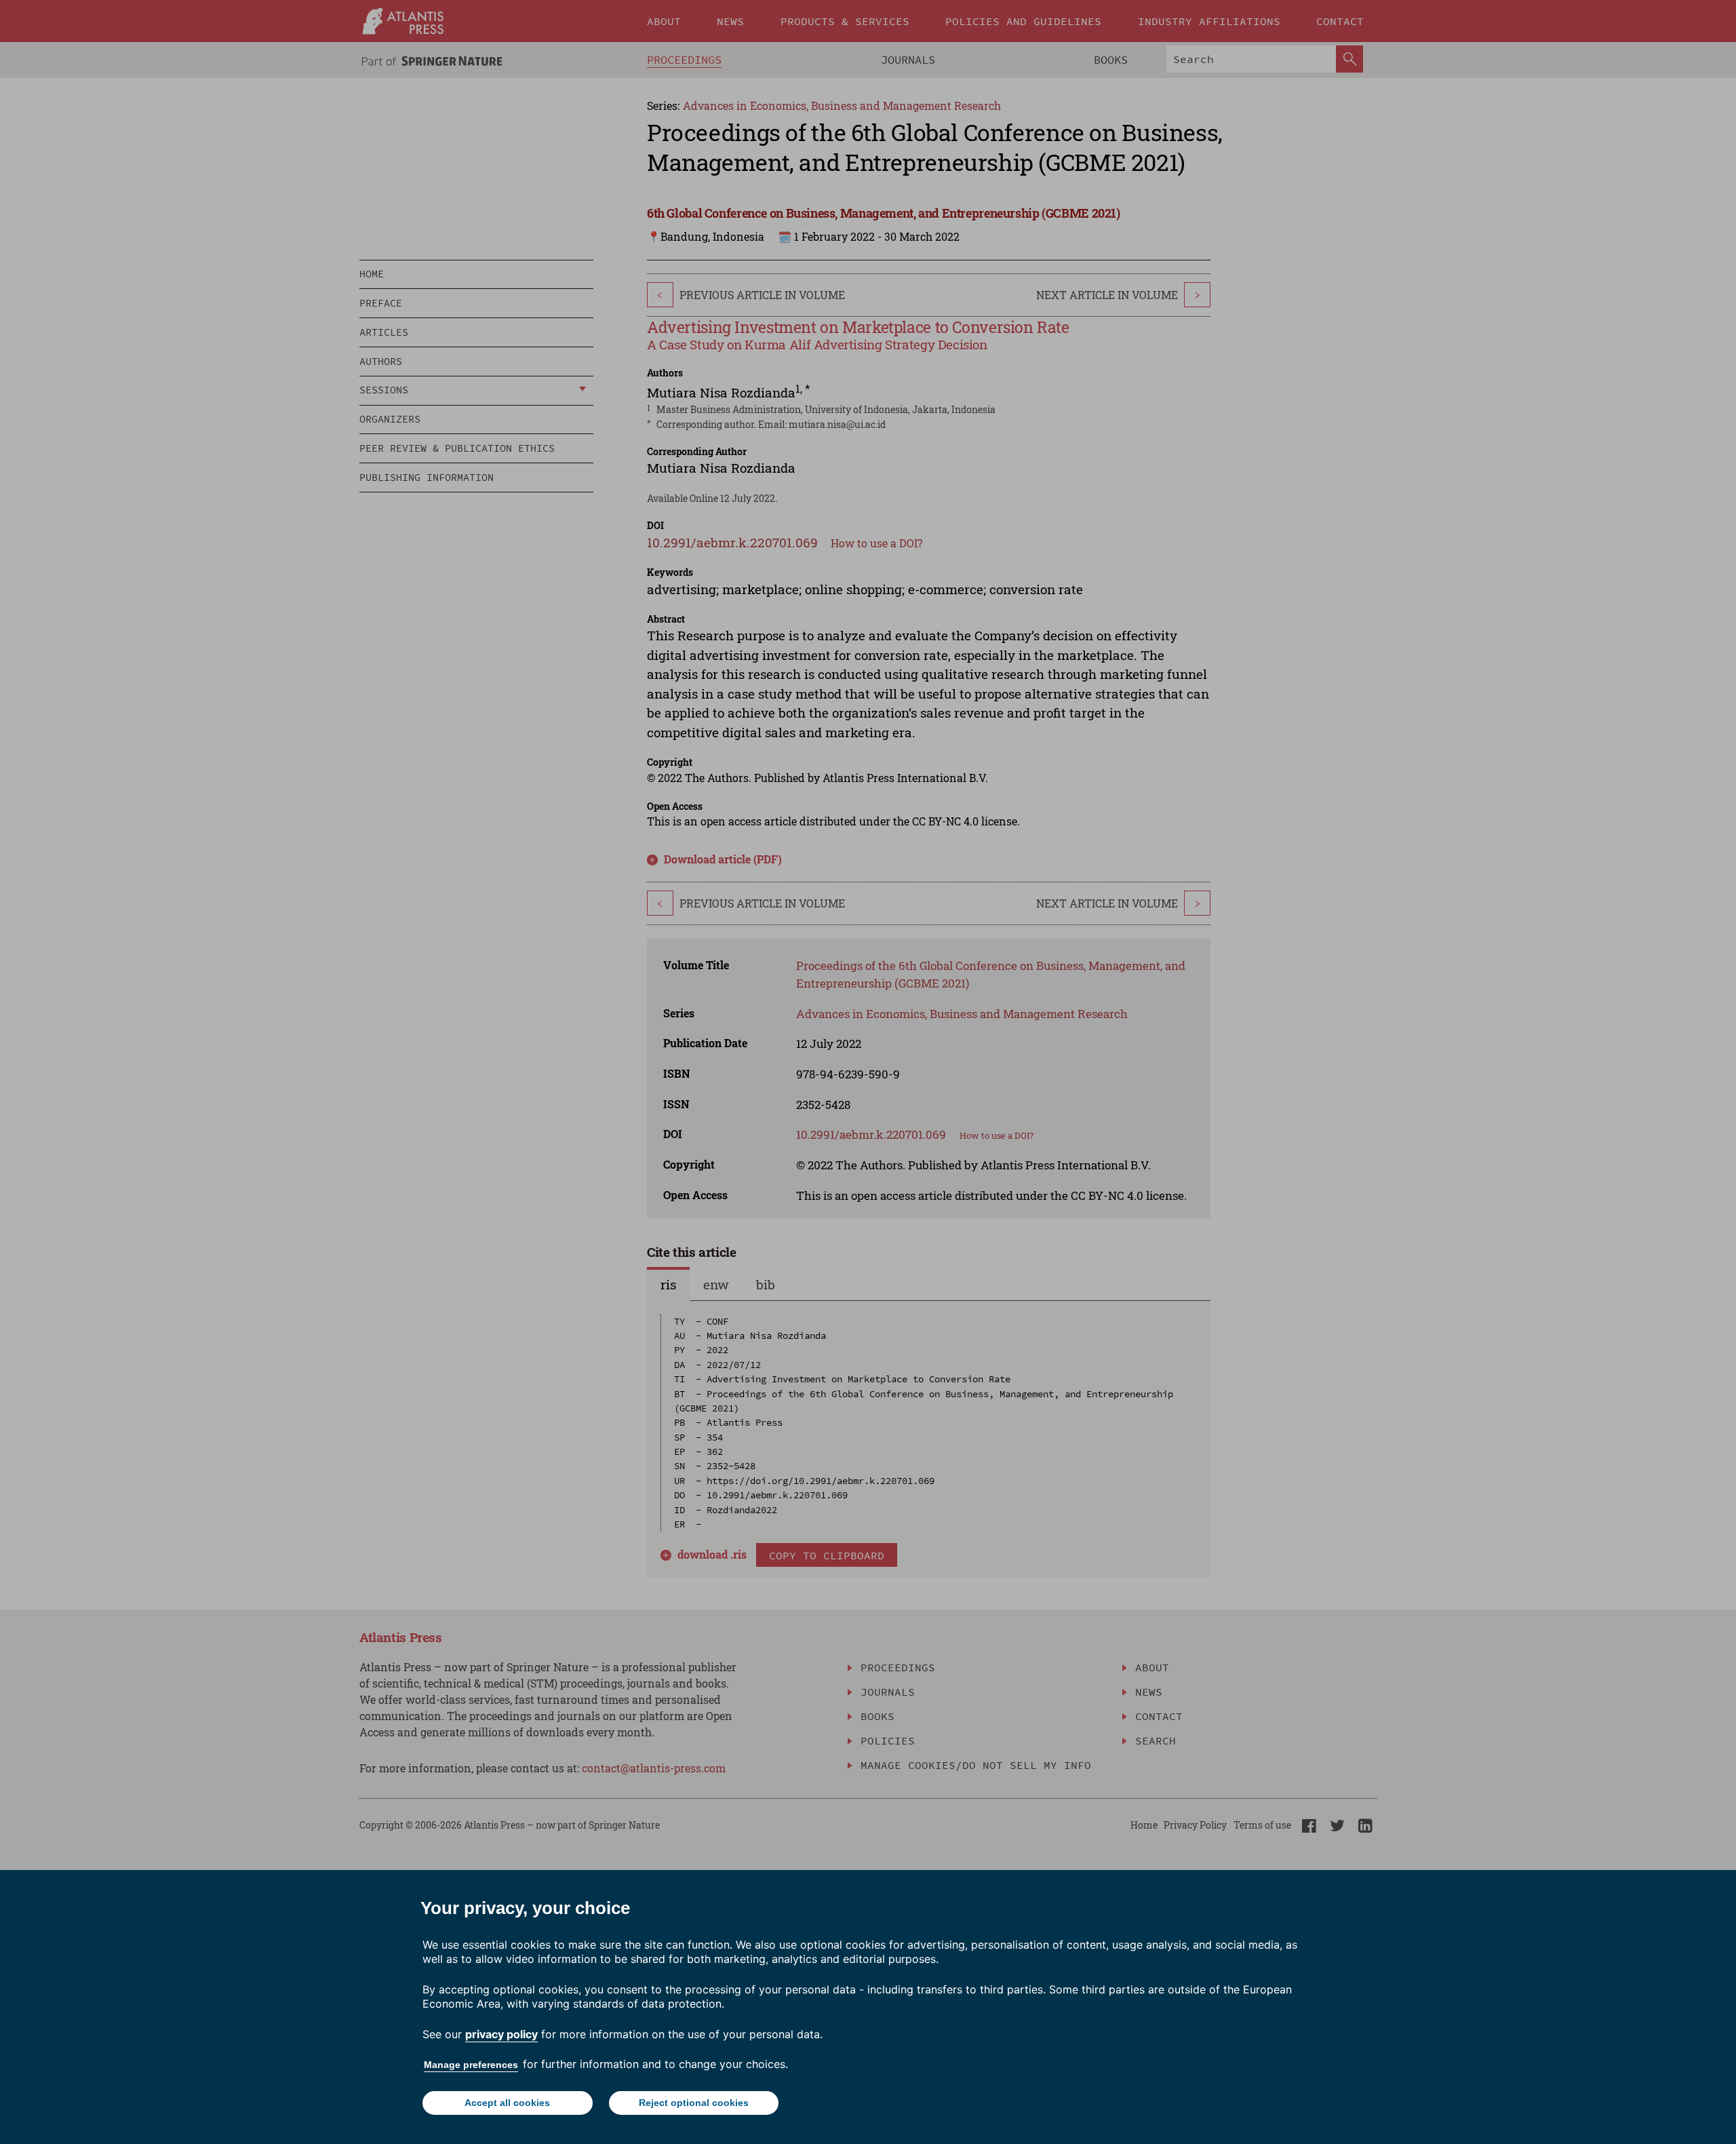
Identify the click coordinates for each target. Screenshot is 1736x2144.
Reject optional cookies (694, 2103)
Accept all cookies (507, 2103)
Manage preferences (471, 2065)
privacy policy (501, 2034)
